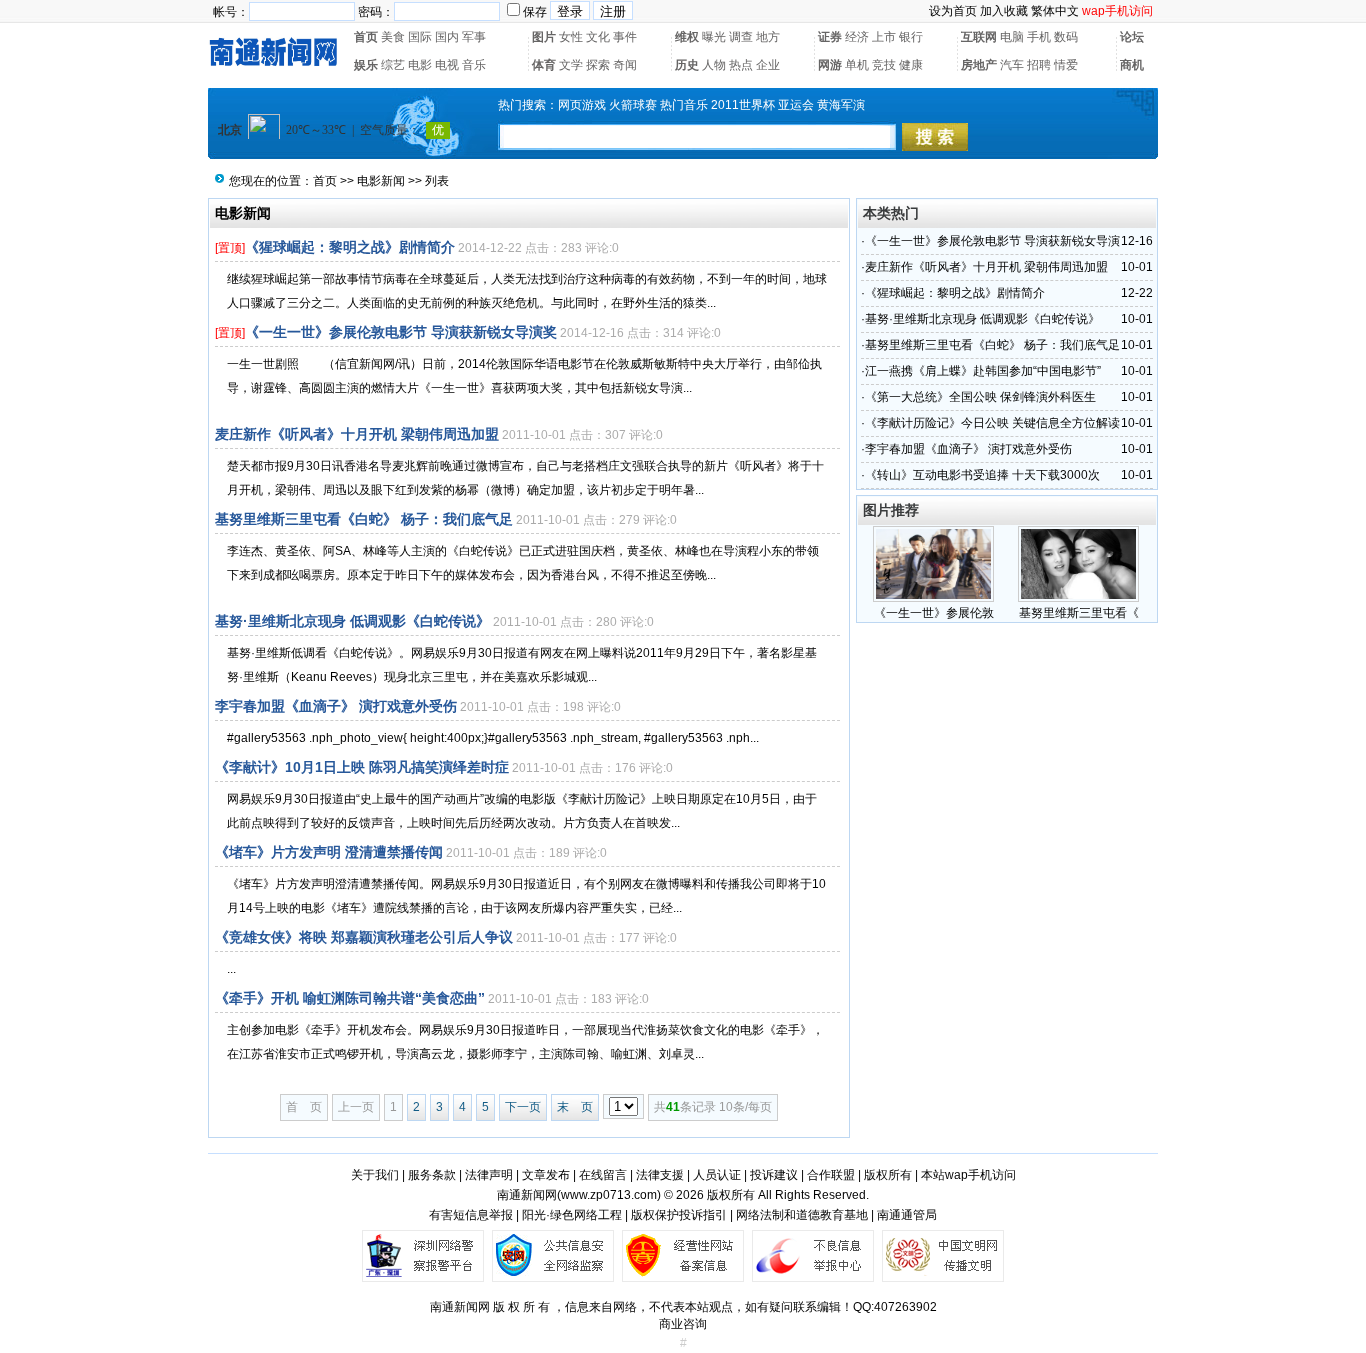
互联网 (979, 37)
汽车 (1012, 65)
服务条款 (432, 1175)
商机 (1132, 65)
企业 (768, 65)
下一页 (523, 1107)
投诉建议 (774, 1175)
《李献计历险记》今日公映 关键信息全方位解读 (992, 423)
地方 (768, 37)
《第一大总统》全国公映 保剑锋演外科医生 (980, 397)
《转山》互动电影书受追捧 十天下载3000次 (982, 475)
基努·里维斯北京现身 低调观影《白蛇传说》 (352, 621)
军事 (474, 37)
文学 (571, 65)
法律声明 (489, 1175)
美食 (393, 37)
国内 (447, 37)
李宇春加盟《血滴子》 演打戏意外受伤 (336, 706)
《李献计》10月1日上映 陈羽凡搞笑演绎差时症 (362, 767)
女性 (571, 37)
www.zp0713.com (609, 1195)
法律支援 (660, 1175)
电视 (447, 65)
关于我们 (375, 1175)
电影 (420, 65)
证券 (830, 37)
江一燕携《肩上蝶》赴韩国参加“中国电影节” (983, 371)
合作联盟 (831, 1175)
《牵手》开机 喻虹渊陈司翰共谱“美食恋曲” (350, 998)
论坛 (1132, 37)
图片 (544, 37)
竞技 (884, 65)
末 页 (575, 1107)
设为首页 (953, 11)
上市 (884, 37)
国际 (420, 37)
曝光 (714, 37)
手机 (1039, 37)
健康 (911, 65)
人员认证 (717, 1175)
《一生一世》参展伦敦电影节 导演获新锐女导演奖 (401, 332)
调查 (741, 37)
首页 (366, 37)
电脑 (1012, 37)
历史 (687, 65)
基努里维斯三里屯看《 (1079, 613)
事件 (625, 37)
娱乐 (366, 65)
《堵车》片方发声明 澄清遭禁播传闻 (329, 852)
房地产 (979, 65)
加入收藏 (1004, 11)
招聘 (1039, 65)
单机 (857, 65)
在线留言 (603, 1175)
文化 (598, 37)
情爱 (1066, 65)
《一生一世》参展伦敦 (934, 613)
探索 (598, 65)
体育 (544, 65)
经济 (857, 37)
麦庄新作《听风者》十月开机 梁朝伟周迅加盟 (357, 434)
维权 (687, 37)
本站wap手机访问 (968, 1175)
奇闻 (625, 65)
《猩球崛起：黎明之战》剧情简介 (350, 247)
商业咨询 (683, 1324)
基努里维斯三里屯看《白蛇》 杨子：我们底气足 (364, 519)
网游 (830, 65)
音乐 (474, 65)
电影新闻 (381, 181)
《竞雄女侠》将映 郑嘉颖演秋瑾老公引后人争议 (364, 937)
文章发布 (546, 1175)
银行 (911, 37)
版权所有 (888, 1175)
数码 (1066, 37)
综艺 (393, 65)
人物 (714, 65)
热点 (741, 65)
